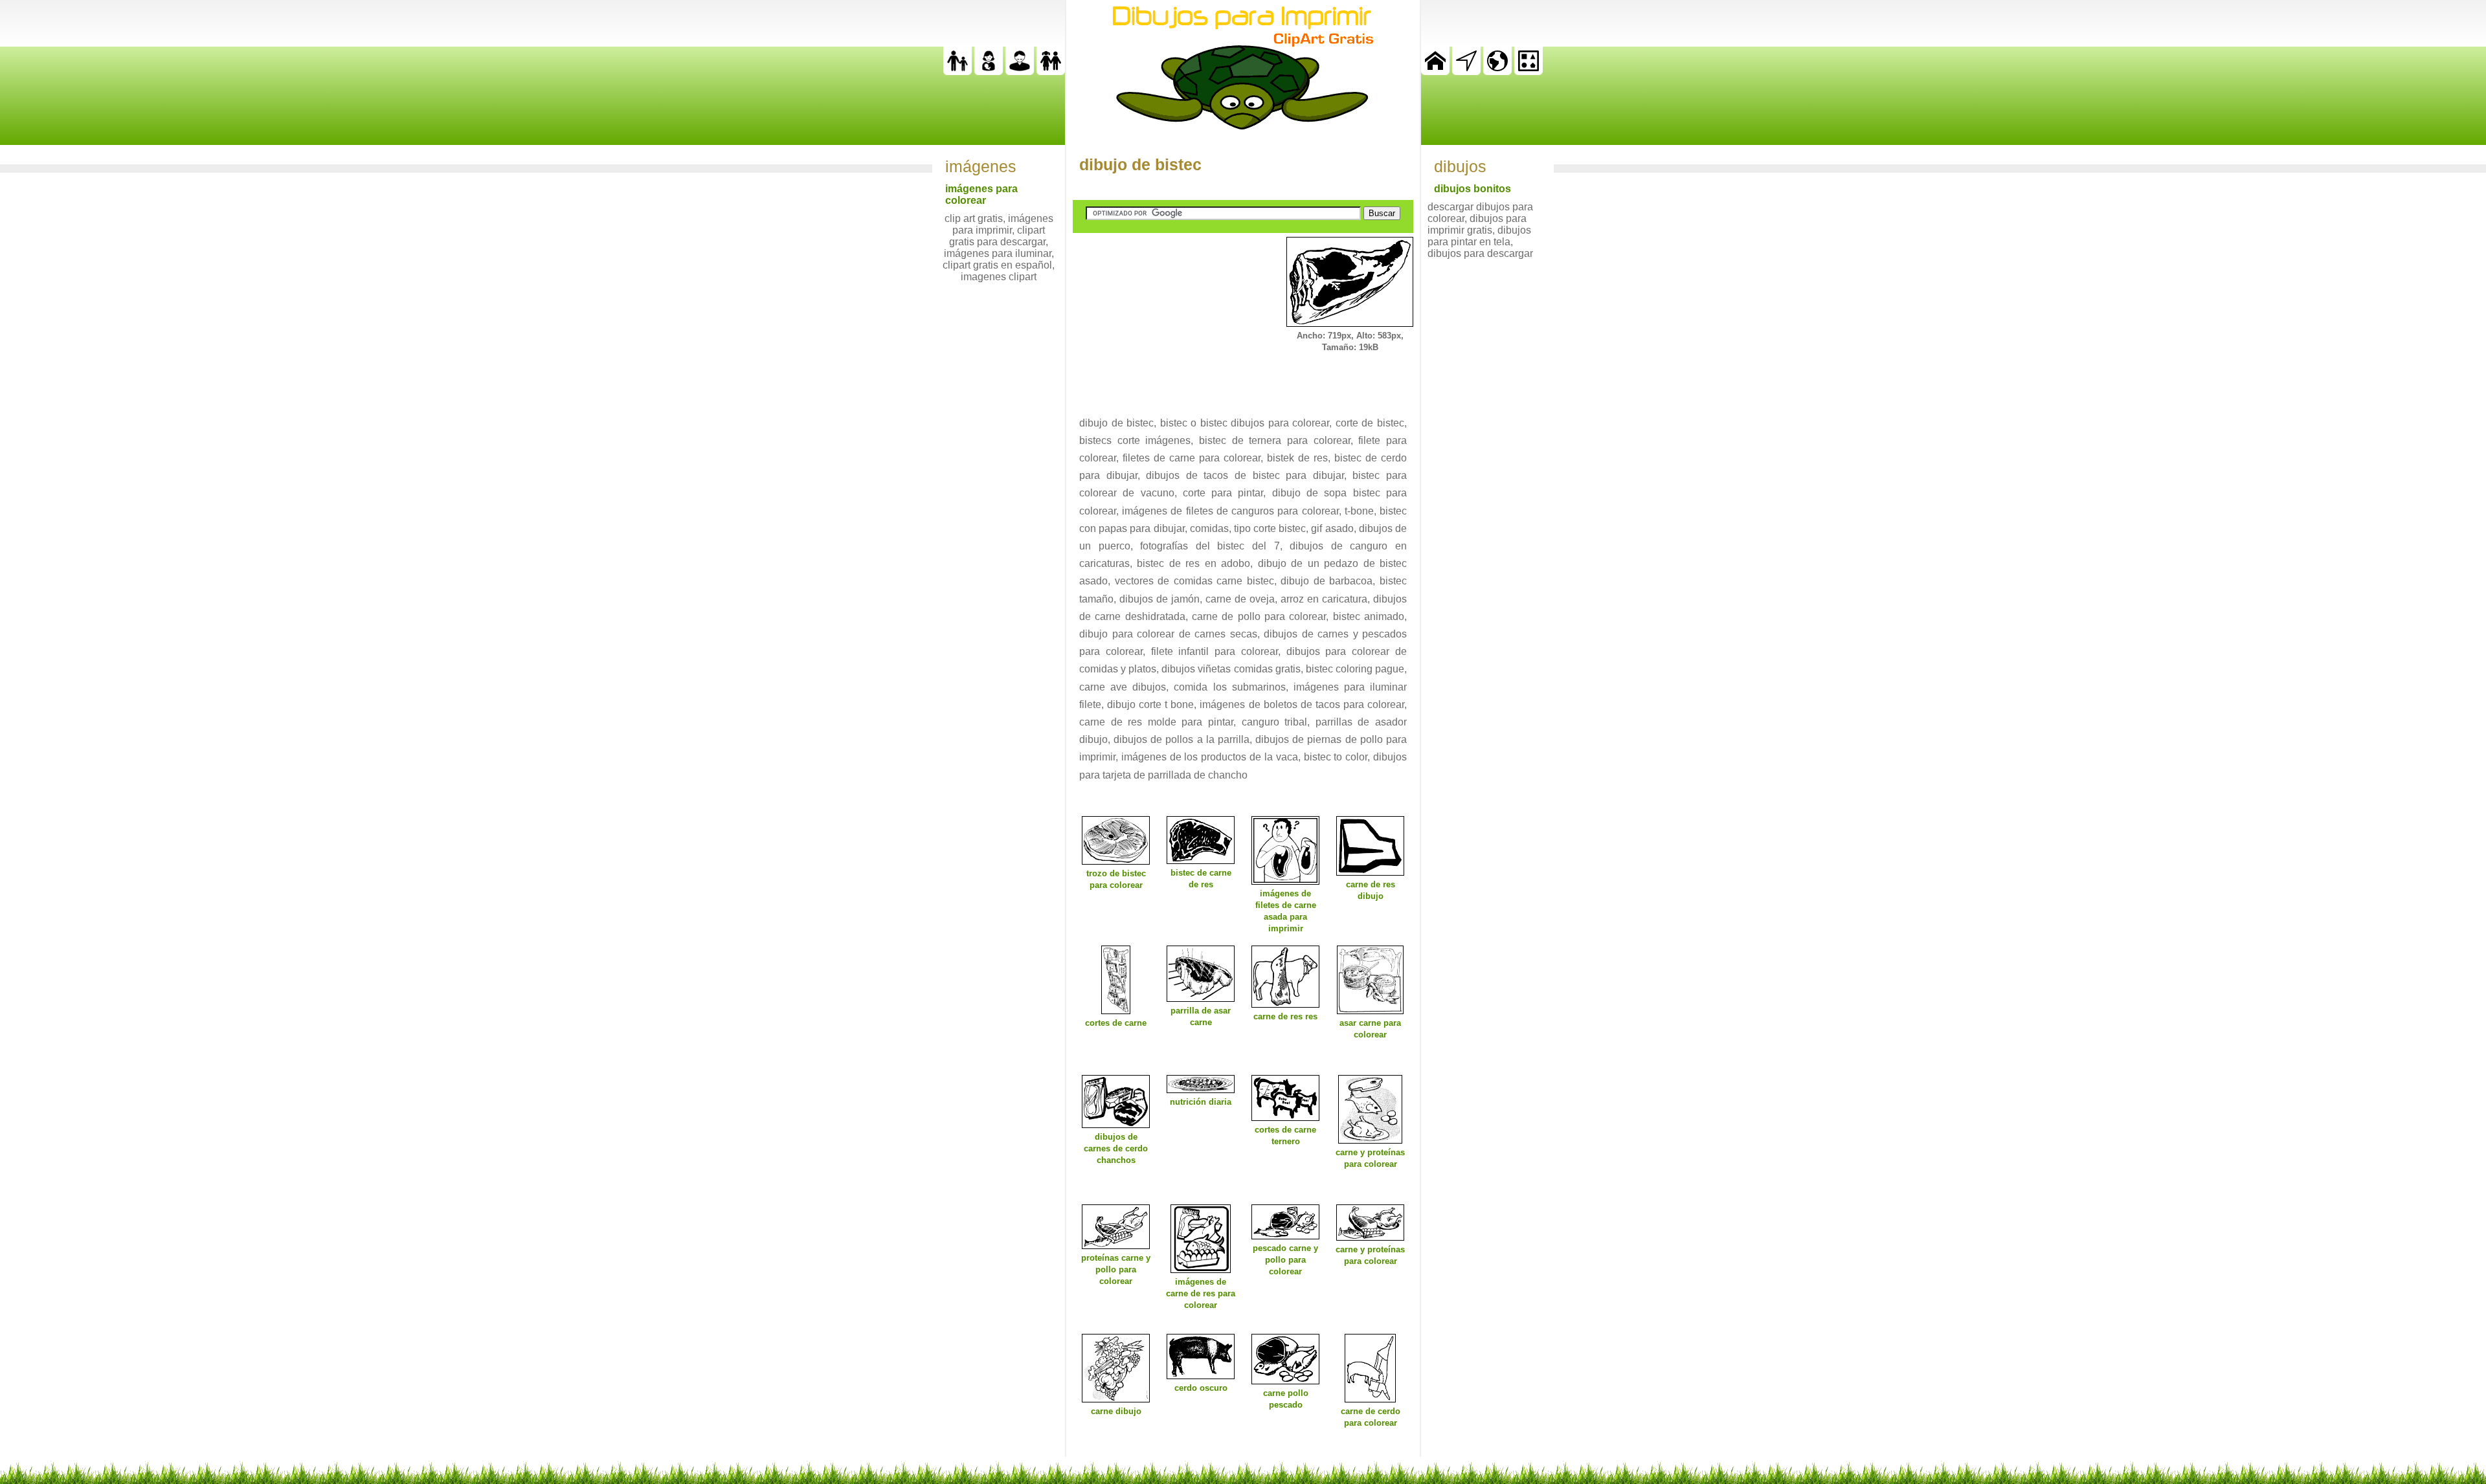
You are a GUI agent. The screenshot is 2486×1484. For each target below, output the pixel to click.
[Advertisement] (1170, 318)
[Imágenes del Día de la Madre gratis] (989, 72)
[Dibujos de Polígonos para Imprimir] (1529, 72)
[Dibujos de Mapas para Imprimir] (1497, 72)
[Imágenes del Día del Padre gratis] (957, 72)
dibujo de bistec (1140, 164)
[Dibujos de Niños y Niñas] (1051, 72)
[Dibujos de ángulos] (1466, 72)
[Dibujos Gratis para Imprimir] (1435, 72)
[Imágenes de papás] (1020, 72)
